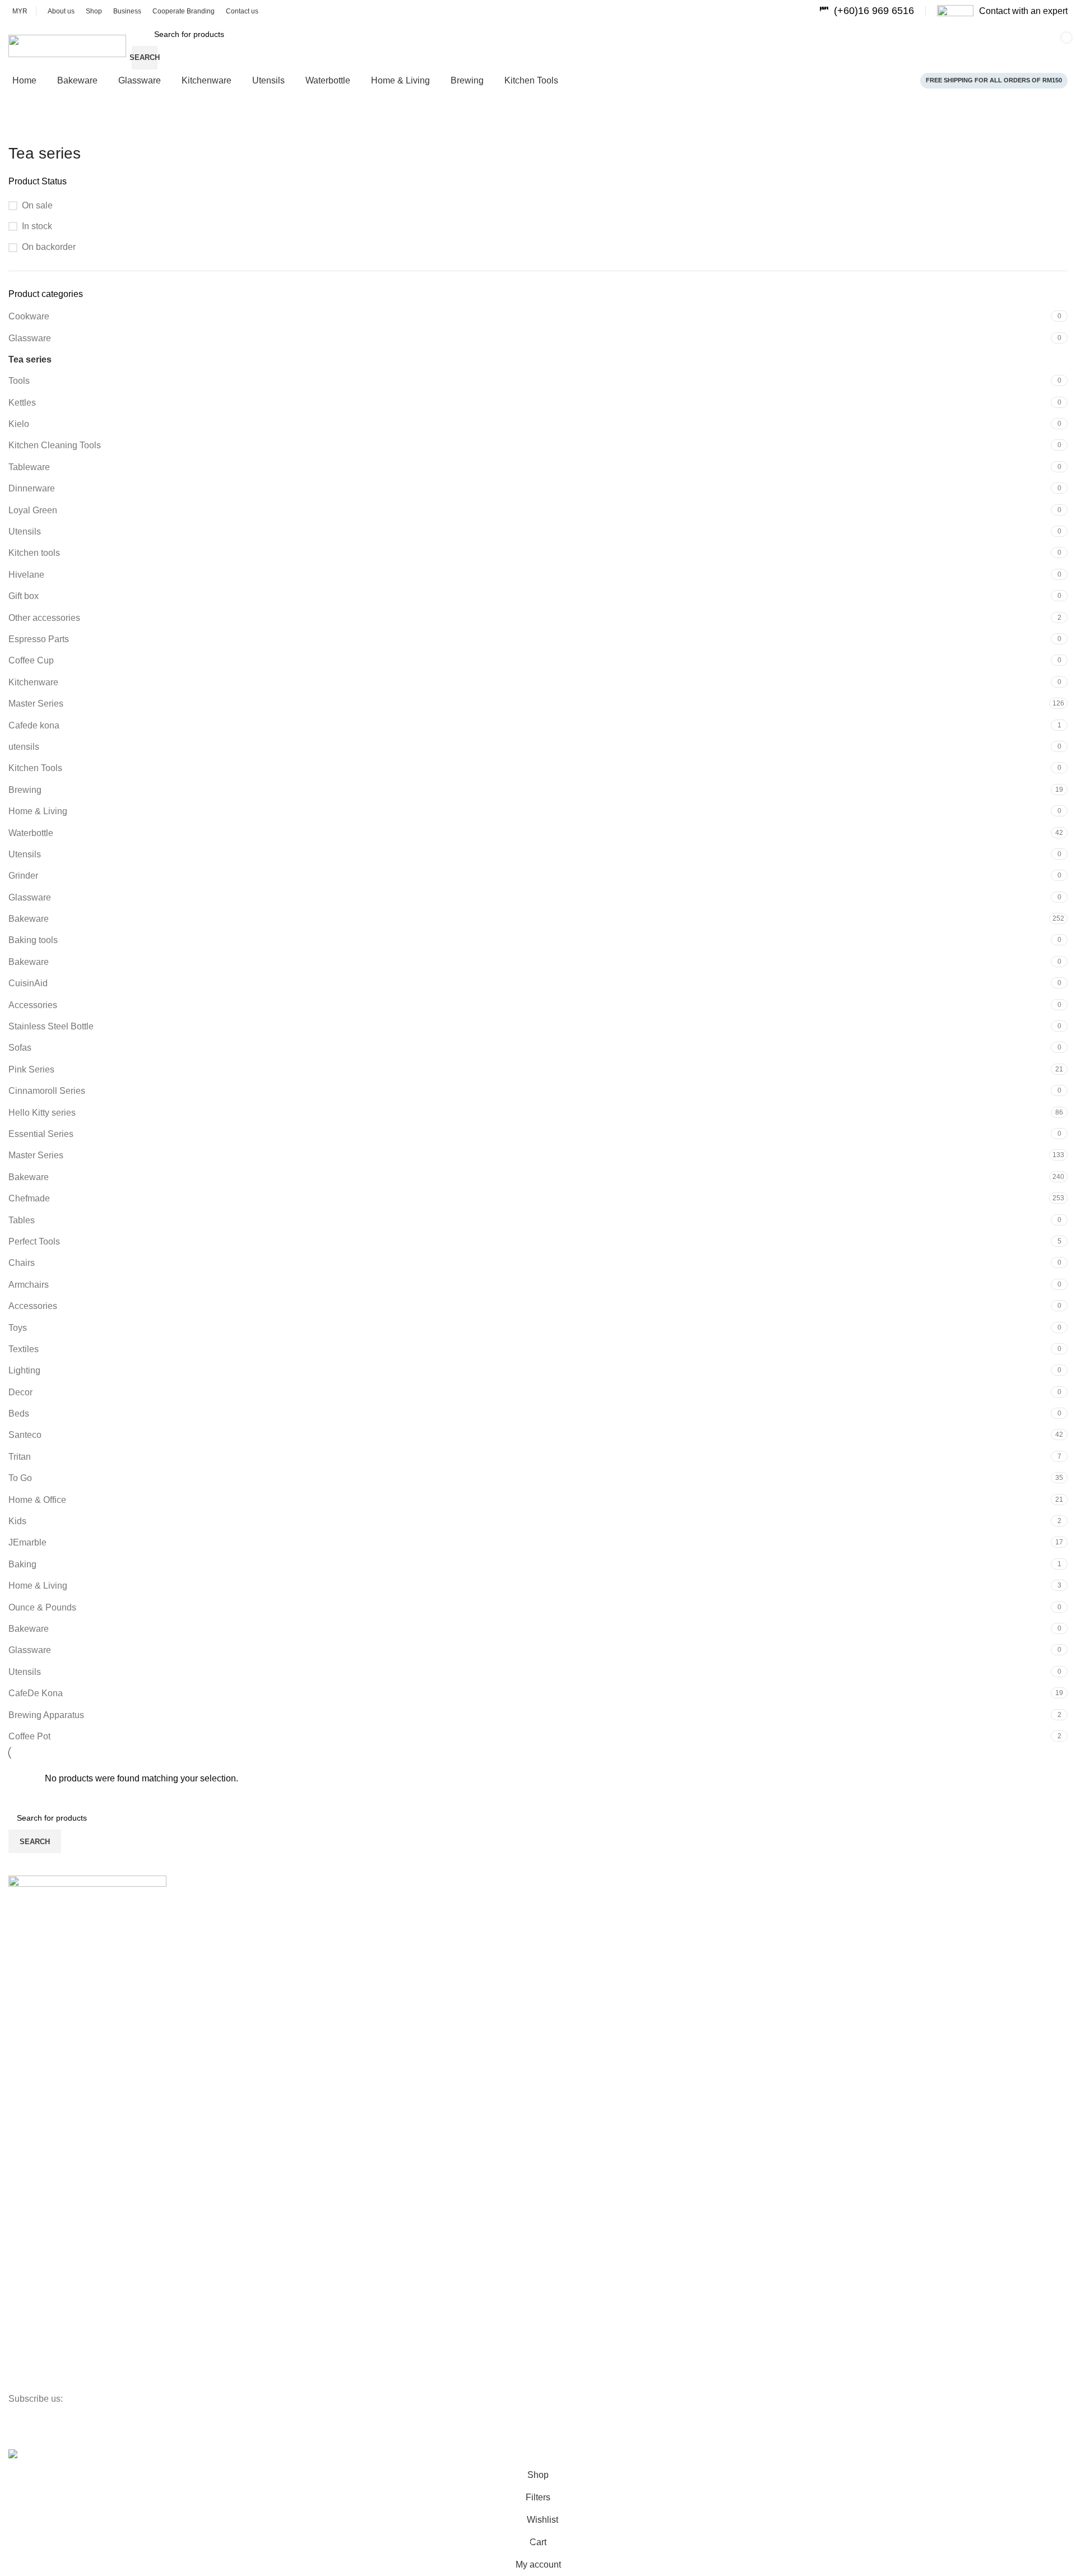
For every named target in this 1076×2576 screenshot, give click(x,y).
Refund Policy (33, 2114)
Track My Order (36, 2305)
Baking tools (33, 940)
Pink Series (31, 1069)
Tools (19, 381)
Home (19, 1933)
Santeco (25, 1435)
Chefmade (29, 1198)
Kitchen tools (34, 553)
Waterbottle (31, 833)
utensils (24, 747)
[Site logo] (67, 45)
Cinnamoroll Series (47, 1091)
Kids (17, 1521)
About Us (25, 1952)
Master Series (36, 704)
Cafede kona (34, 725)
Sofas (20, 1048)
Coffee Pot (29, 1736)
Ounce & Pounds (42, 1607)
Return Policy (32, 2134)
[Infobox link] (867, 11)
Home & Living (38, 811)
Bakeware (29, 919)
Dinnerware (32, 488)
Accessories (33, 1005)
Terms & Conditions (43, 2057)
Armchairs (29, 1285)
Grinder (23, 876)
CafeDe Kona (36, 1693)
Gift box (24, 596)
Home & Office (37, 1500)
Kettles (22, 403)
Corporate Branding (43, 2325)
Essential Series (41, 1134)
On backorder (49, 247)
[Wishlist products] (901, 46)
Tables (22, 1220)
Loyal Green (33, 510)
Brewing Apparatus (46, 1715)
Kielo (19, 424)
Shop (18, 1971)
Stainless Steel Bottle (51, 1026)
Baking (22, 1564)
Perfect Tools (34, 1241)
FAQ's (19, 2382)
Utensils (25, 532)
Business (24, 1990)
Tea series (30, 359)
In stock (37, 226)
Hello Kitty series (42, 1113)
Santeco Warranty (40, 2363)
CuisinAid (28, 983)
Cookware (29, 316)
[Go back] (22, 128)
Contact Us (28, 2009)
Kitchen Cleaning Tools (55, 445)
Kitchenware (33, 682)
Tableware (29, 467)
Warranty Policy (36, 2095)
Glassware (30, 338)
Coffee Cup (31, 660)
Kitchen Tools (35, 768)
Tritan (20, 1457)
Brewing (25, 790)
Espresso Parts (39, 639)
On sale (37, 205)
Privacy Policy (33, 2076)
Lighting (24, 1370)
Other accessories (44, 618)
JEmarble (27, 1542)
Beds (19, 1414)
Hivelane (26, 575)
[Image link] (87, 1885)
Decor (20, 1392)
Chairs (22, 1263)
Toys (18, 1328)
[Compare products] (866, 46)
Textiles (24, 1349)
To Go (20, 1478)
